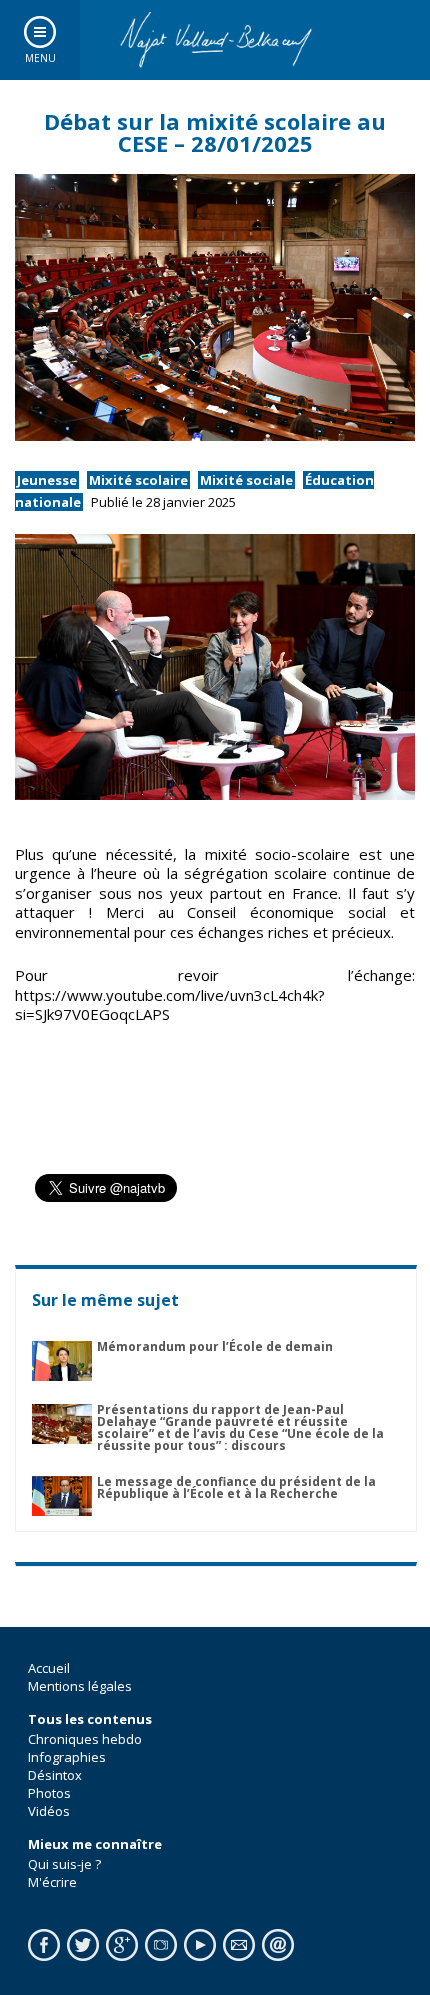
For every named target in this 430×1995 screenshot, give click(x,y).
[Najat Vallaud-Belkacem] (215, 40)
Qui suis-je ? (64, 1864)
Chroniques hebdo (85, 1739)
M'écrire (52, 1882)
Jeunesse (47, 480)
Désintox (55, 1775)
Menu (40, 58)
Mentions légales (80, 1686)
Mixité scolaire (138, 480)
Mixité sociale (246, 480)
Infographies (67, 1757)
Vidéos (49, 1811)
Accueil (49, 1668)
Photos (49, 1793)
